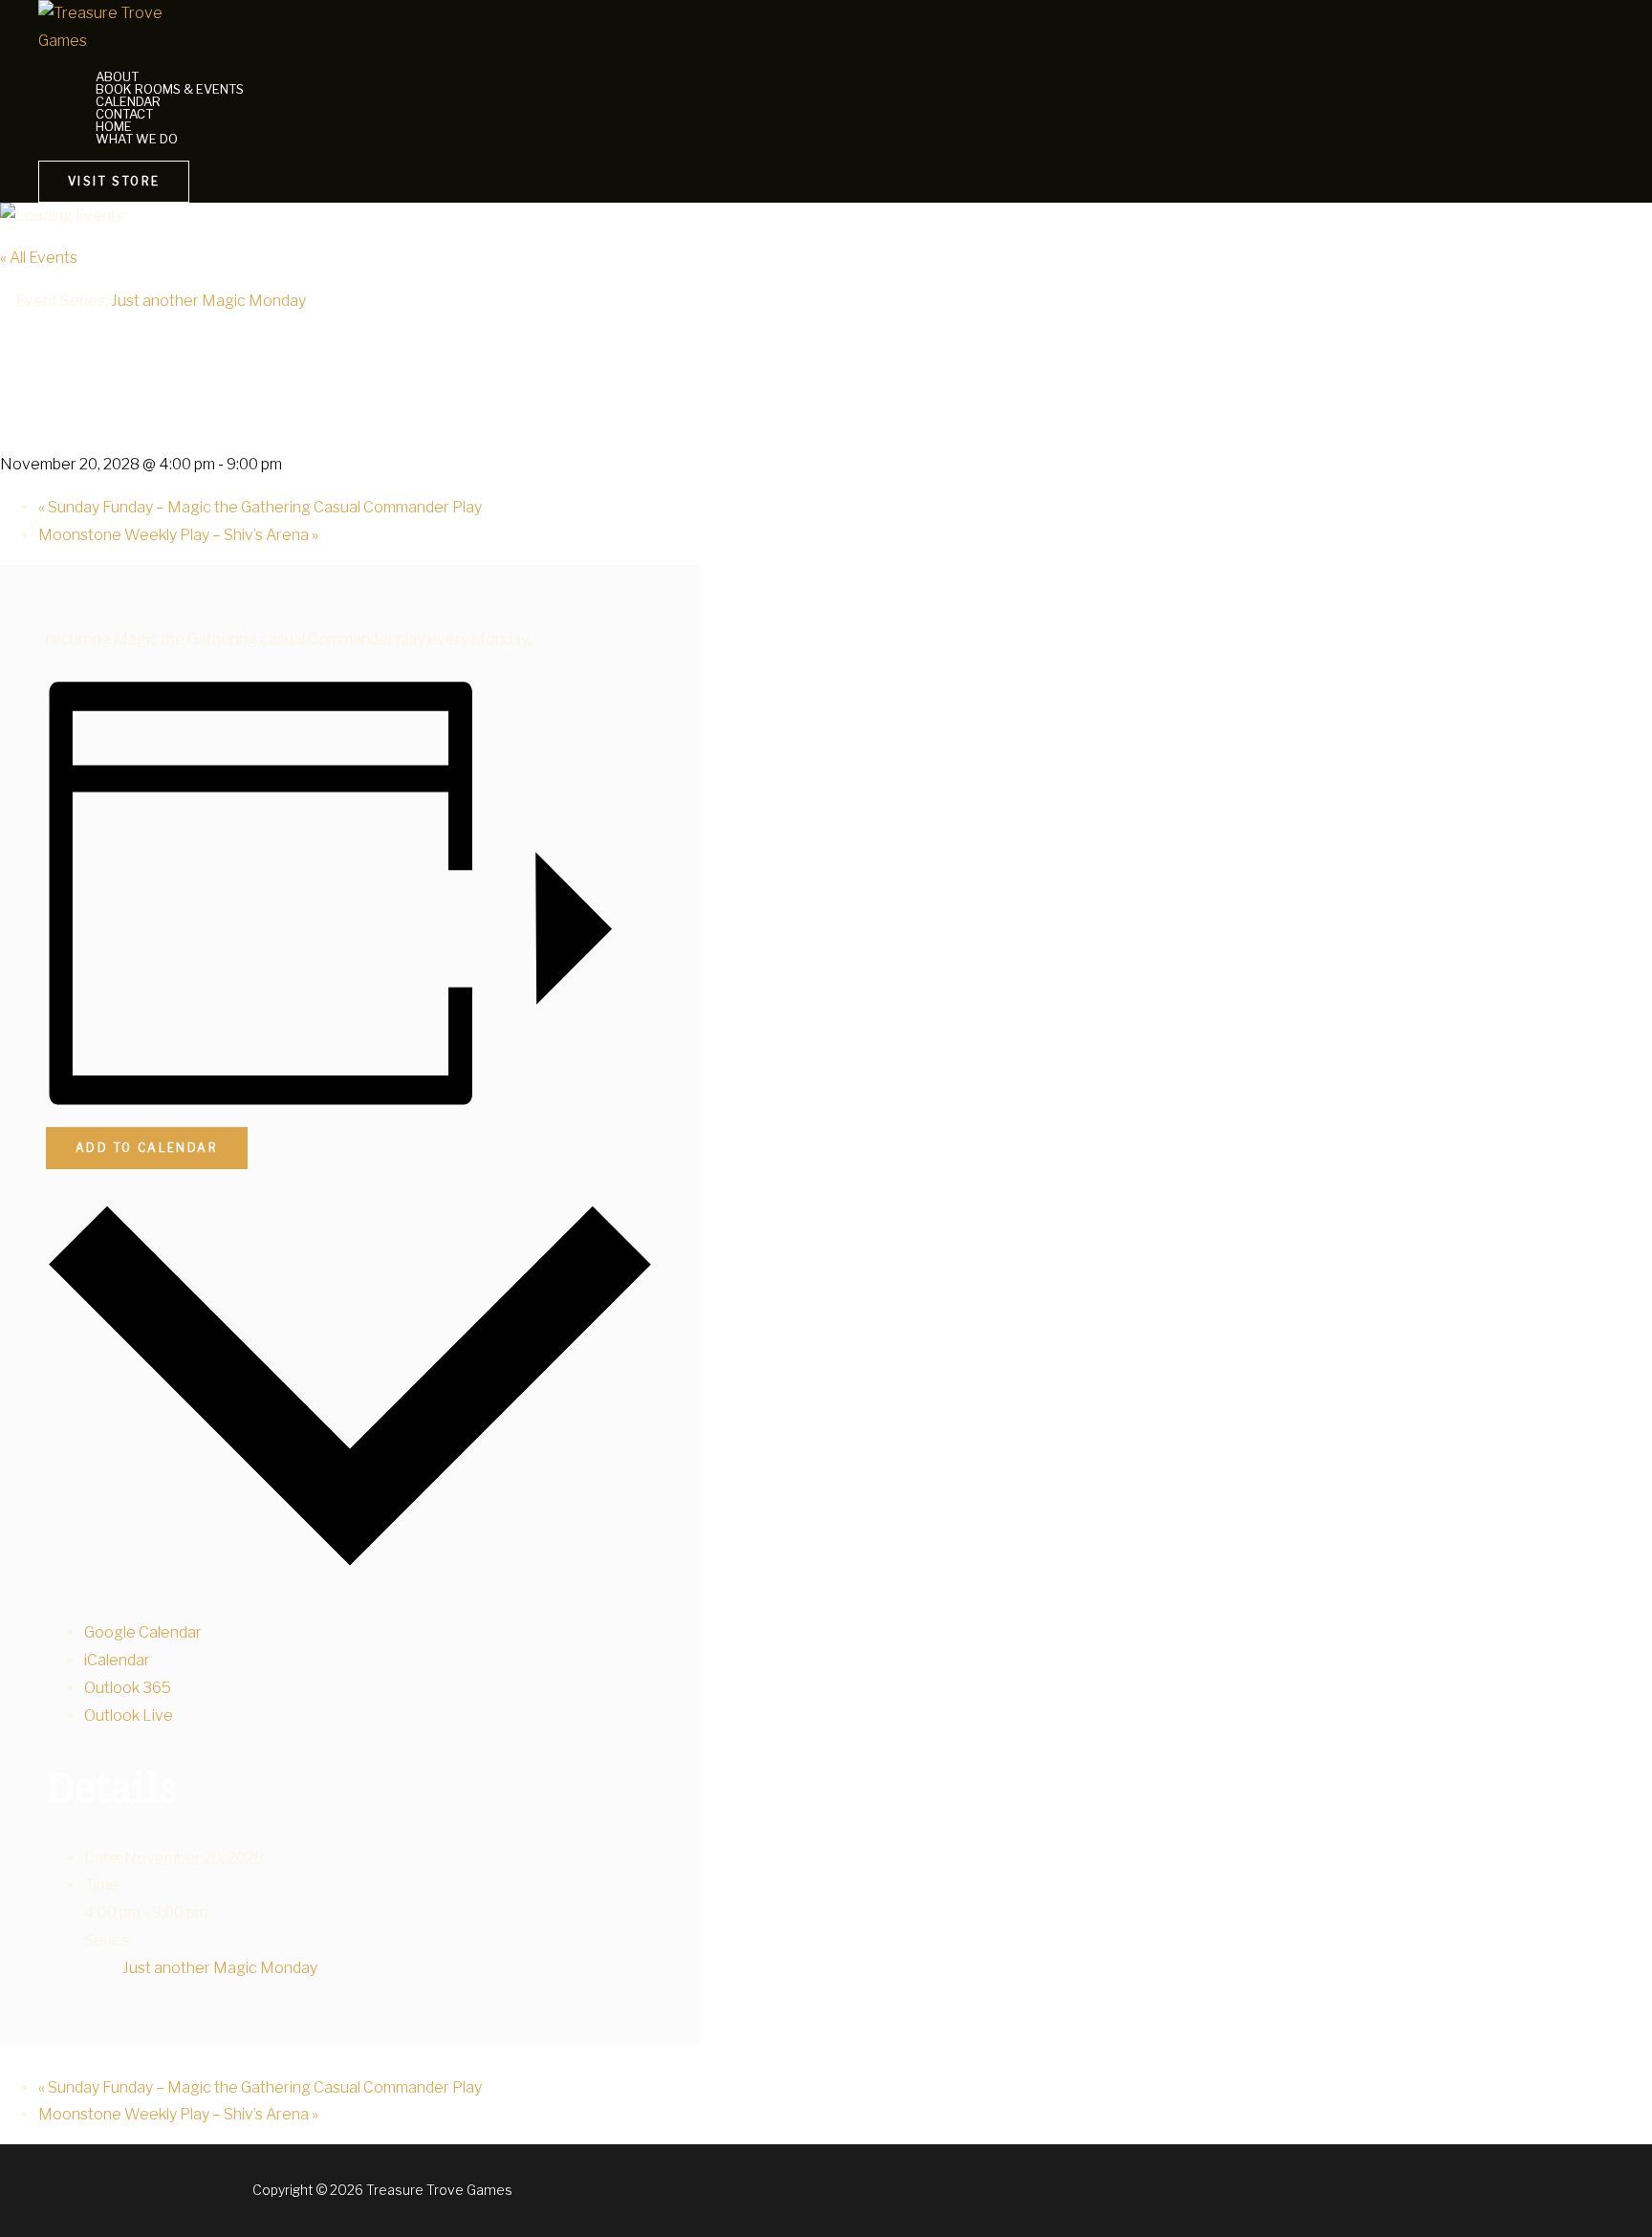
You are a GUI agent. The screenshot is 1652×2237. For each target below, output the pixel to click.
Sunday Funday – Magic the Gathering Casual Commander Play (260, 507)
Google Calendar (143, 1632)
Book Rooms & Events (170, 89)
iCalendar (117, 1660)
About (117, 77)
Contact (124, 114)
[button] (114, 182)
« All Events (39, 258)
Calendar (128, 102)
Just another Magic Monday (220, 1968)
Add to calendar (147, 1148)
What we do (137, 139)
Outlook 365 (128, 1688)
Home (114, 127)
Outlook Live (129, 1716)
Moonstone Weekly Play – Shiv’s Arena (178, 535)
